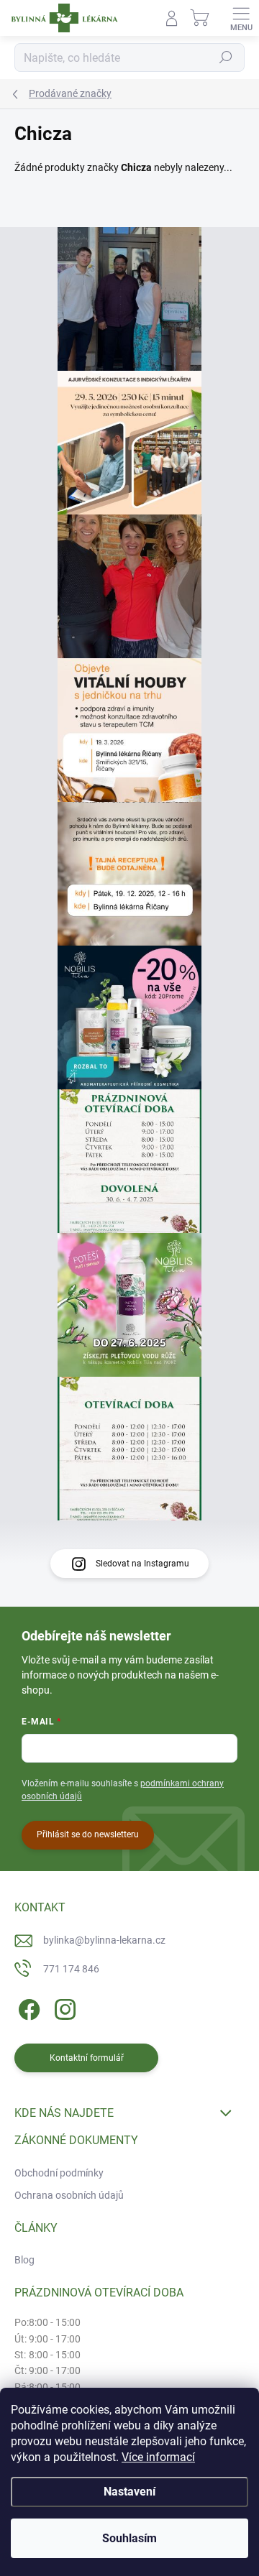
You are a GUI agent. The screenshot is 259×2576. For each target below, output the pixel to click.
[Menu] (241, 18)
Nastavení (129, 2492)
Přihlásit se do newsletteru (88, 1834)
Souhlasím (129, 2538)
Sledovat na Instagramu (142, 1564)
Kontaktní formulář (87, 2058)
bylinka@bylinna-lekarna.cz (104, 1940)
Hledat (226, 57)
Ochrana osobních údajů (69, 2195)
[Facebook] (27, 2007)
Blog (24, 2260)
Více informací (158, 2457)
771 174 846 (71, 1969)
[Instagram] (63, 2007)
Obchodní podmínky (59, 2173)
